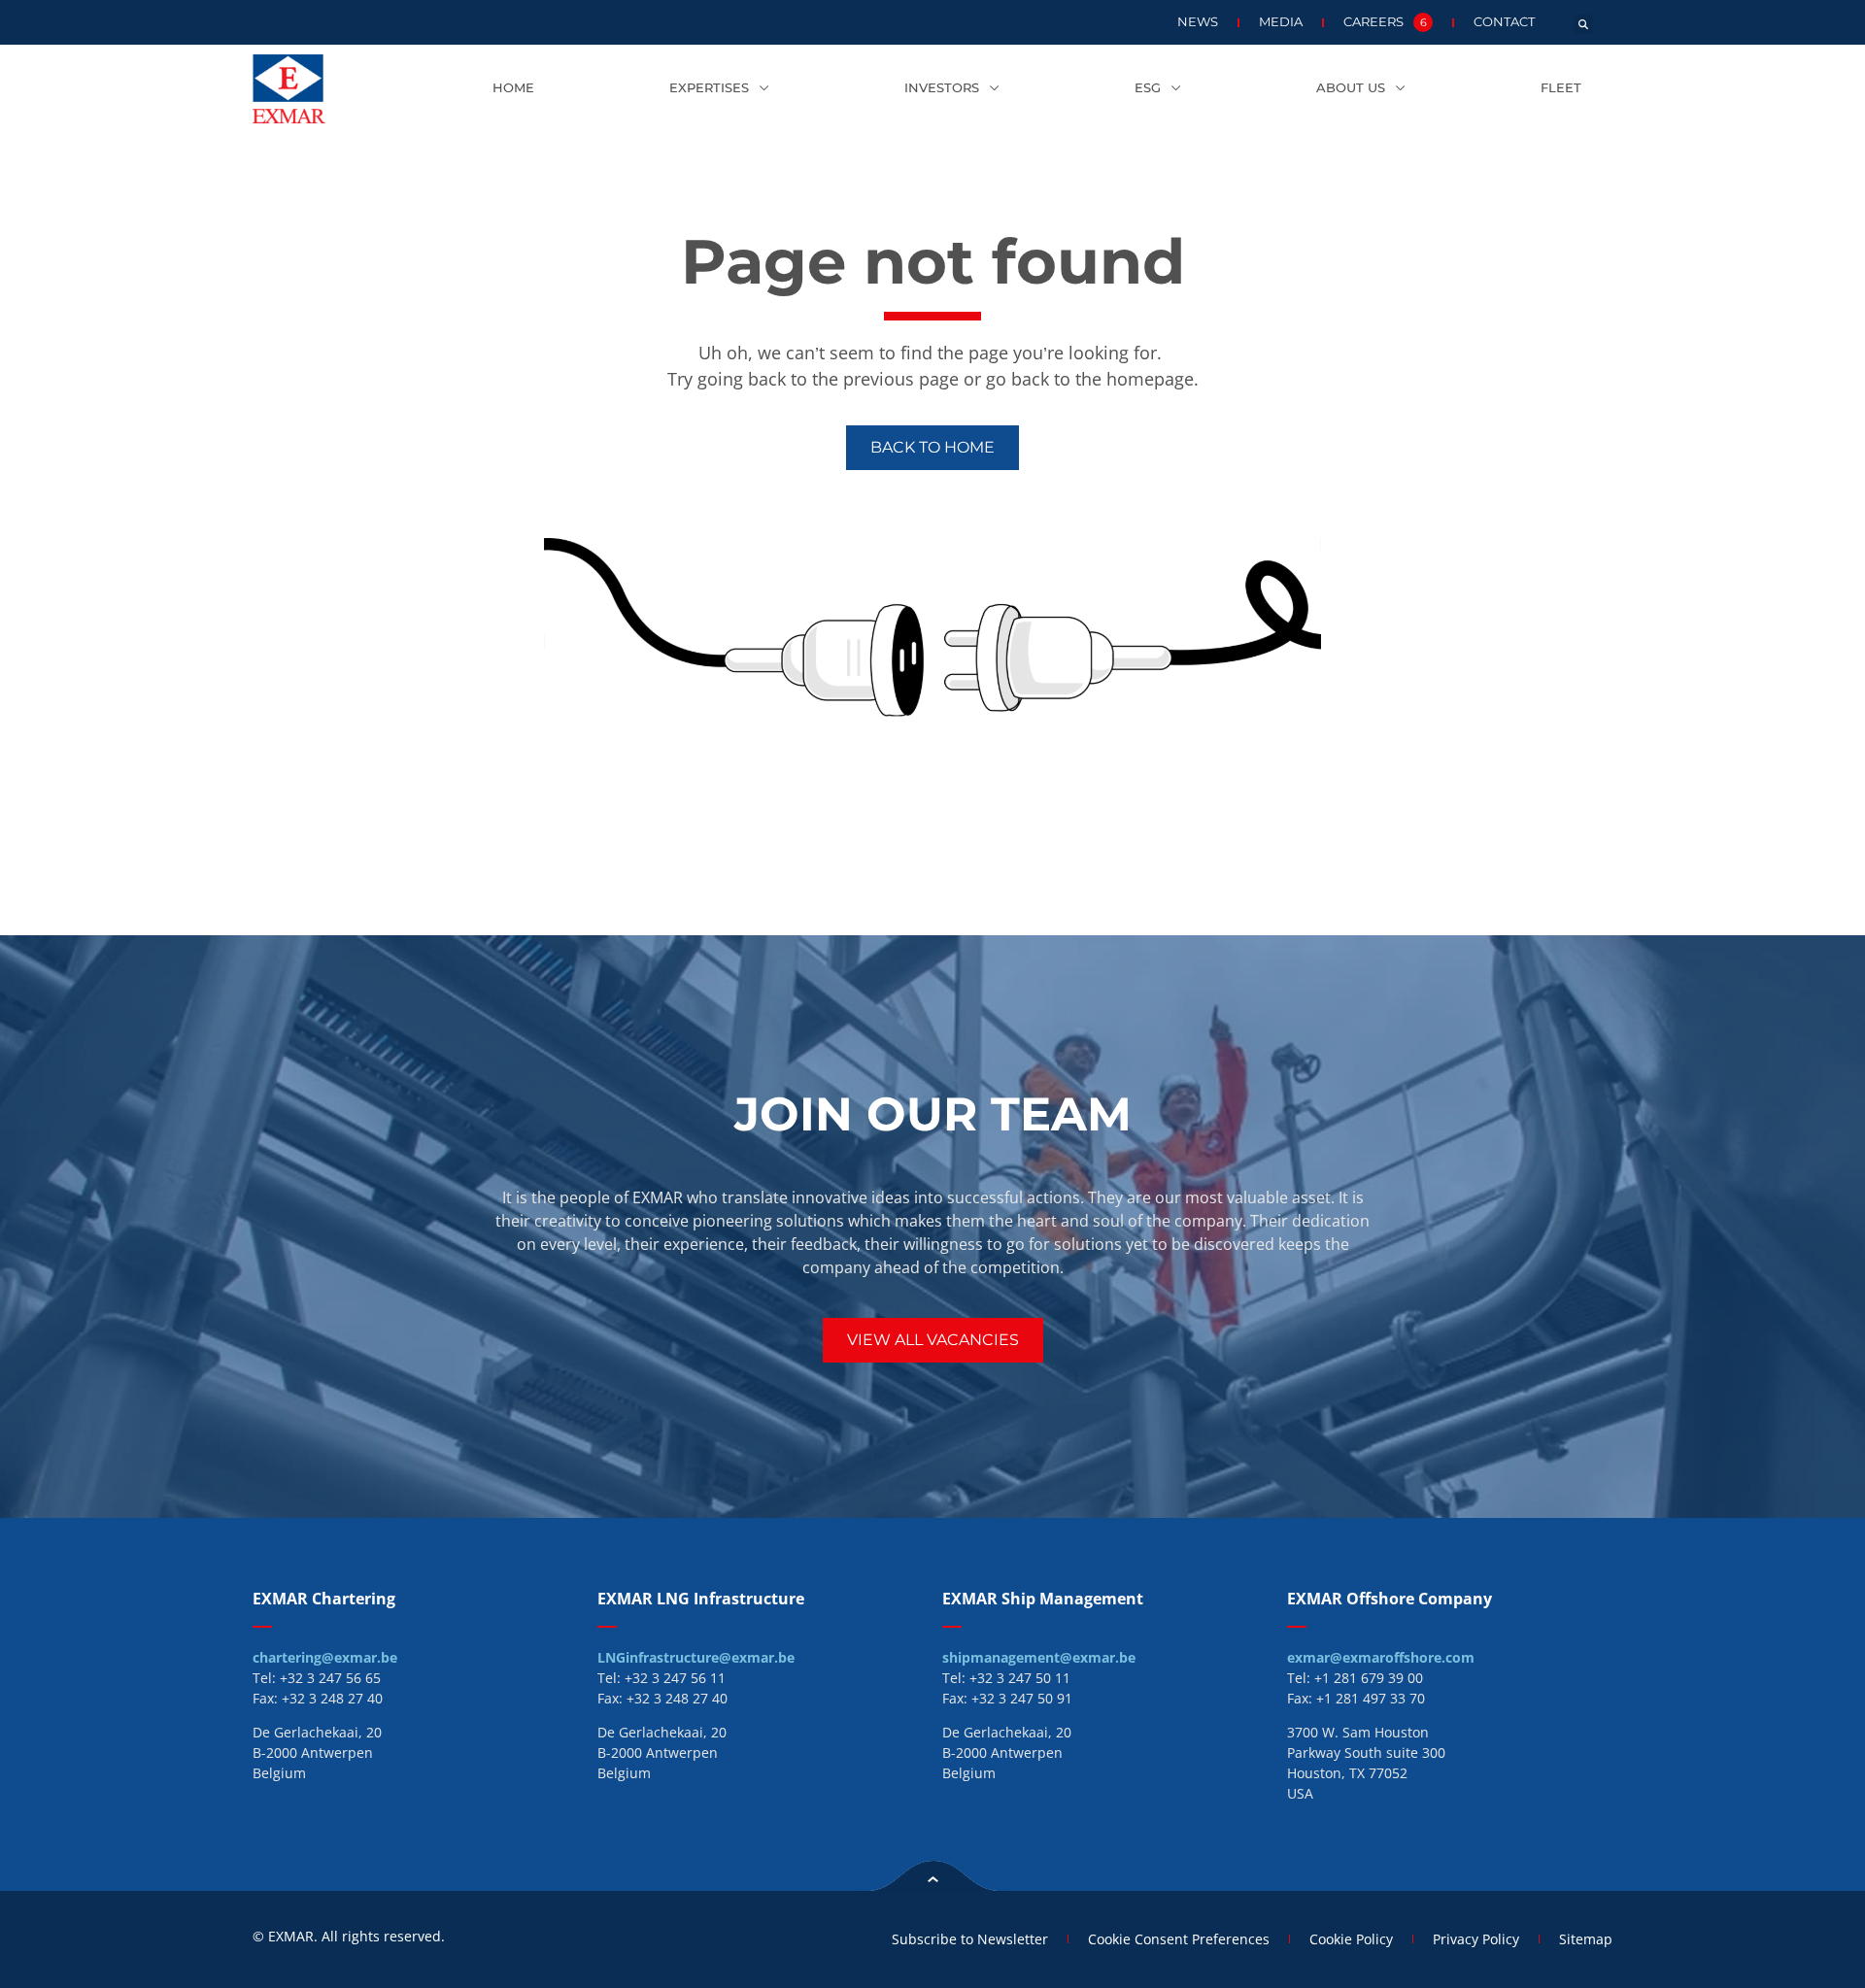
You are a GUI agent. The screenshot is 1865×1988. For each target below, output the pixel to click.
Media (1281, 22)
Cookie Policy (1351, 1939)
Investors (942, 88)
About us (1351, 88)
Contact (1504, 22)
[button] (1583, 24)
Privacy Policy (1476, 1939)
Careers (1385, 22)
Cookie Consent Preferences (1179, 1939)
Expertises (709, 88)
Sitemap (1586, 1939)
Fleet (1561, 88)
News (1198, 22)
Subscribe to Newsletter (970, 1939)
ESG (1148, 88)
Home (513, 88)
